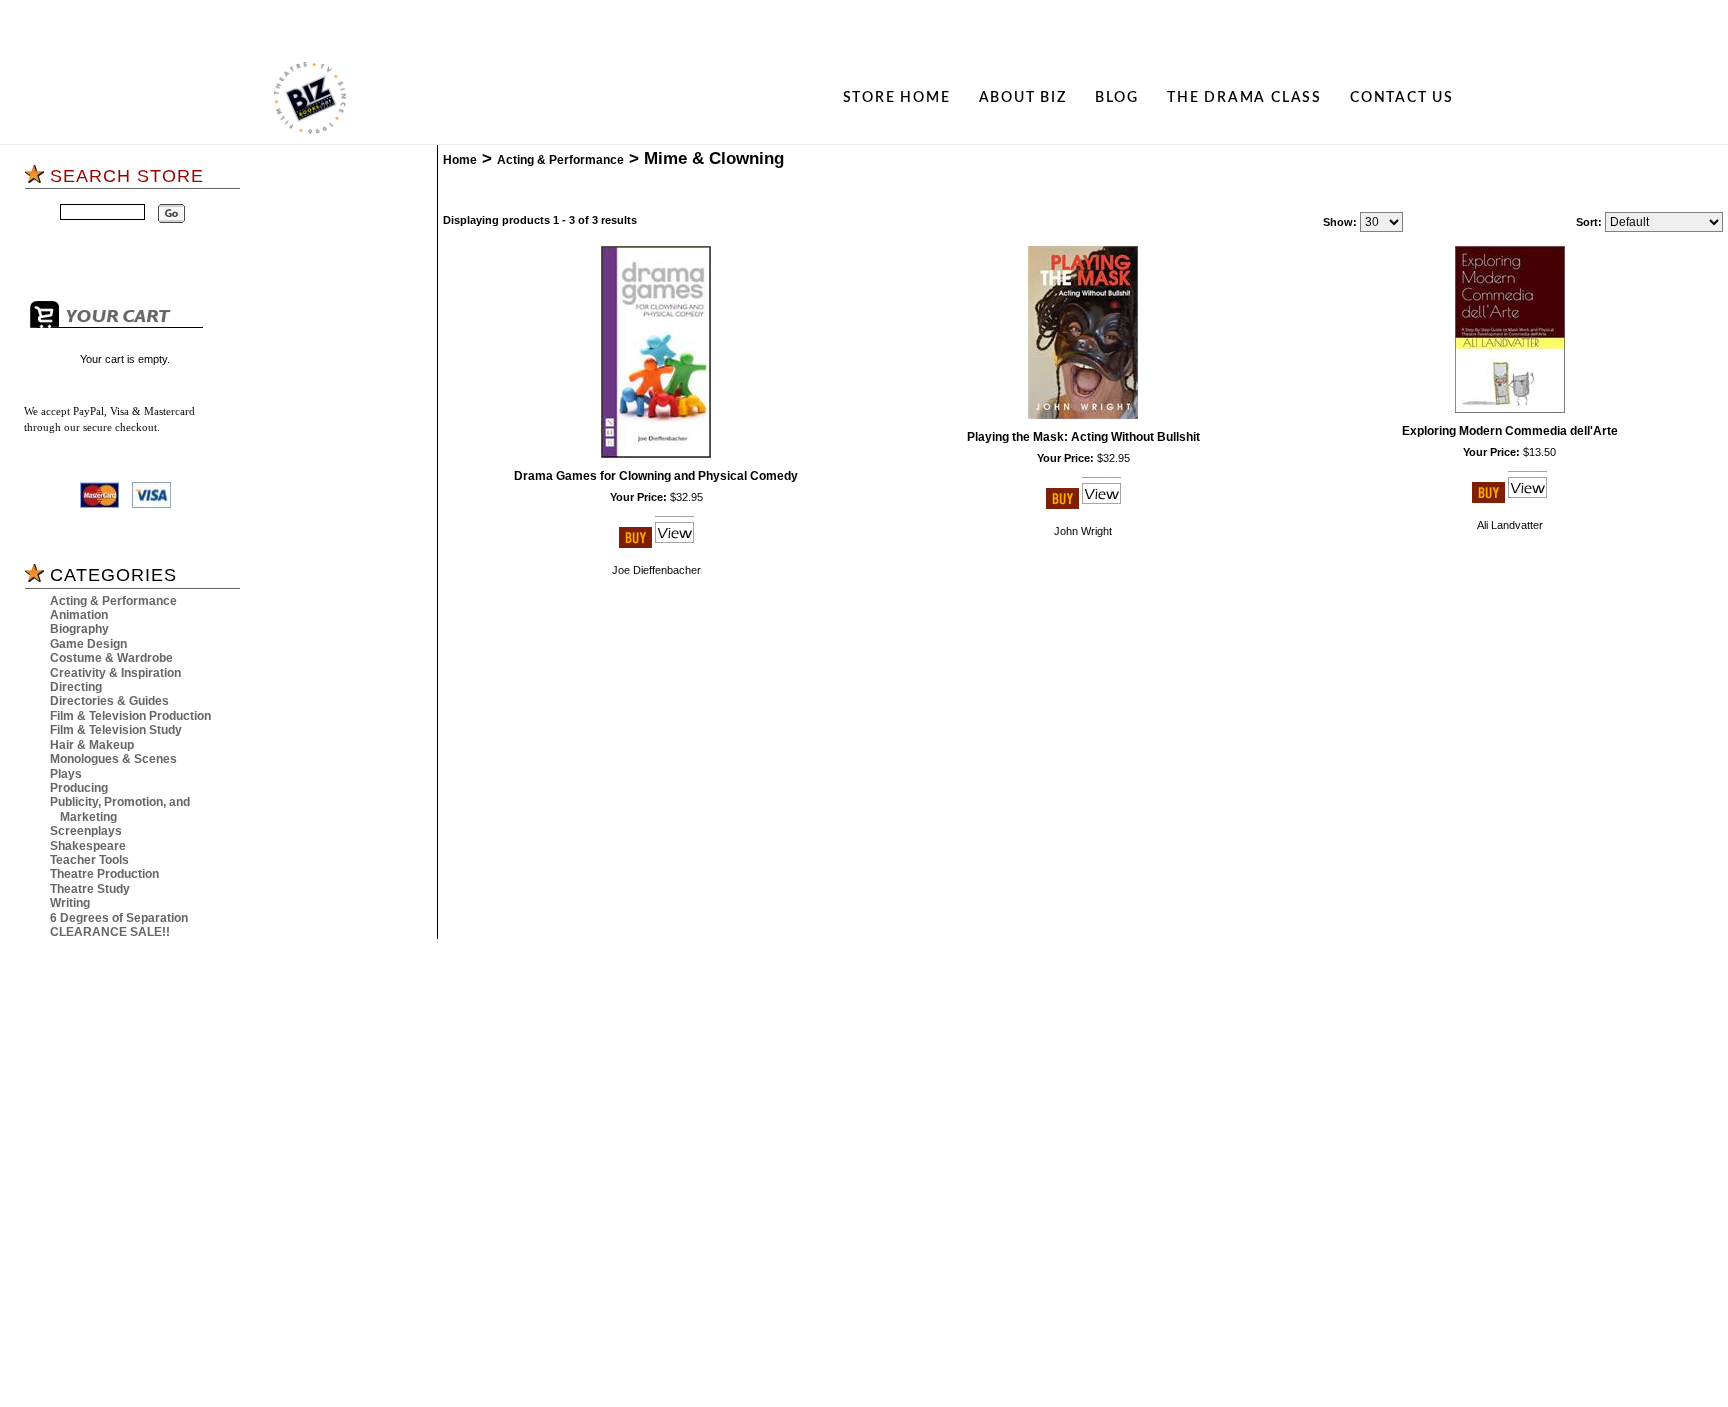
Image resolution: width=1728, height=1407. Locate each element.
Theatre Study (90, 889)
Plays (66, 774)
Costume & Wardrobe (111, 658)
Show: (1340, 222)
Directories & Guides (109, 701)
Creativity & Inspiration (115, 673)
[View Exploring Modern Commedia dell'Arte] (1527, 499)
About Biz (1023, 98)
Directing (76, 687)
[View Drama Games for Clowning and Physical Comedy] (674, 544)
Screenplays (86, 831)
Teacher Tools (89, 860)
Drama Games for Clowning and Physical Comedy (656, 476)
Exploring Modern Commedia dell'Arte (1510, 431)
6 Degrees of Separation (119, 918)
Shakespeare (88, 846)
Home (460, 160)
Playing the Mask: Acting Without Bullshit (1083, 437)
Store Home (897, 98)
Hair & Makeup (92, 745)
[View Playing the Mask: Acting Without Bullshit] (1101, 505)
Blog (1117, 98)
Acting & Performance (113, 601)
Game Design (88, 644)
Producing (79, 788)
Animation (79, 615)
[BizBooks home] (310, 98)
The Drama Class (1244, 98)
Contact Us (1402, 98)
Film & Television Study (116, 730)
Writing (70, 903)
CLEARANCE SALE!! (110, 932)
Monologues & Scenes (113, 759)
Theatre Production (104, 874)
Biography (79, 629)
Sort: (1589, 222)
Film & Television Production (130, 716)
